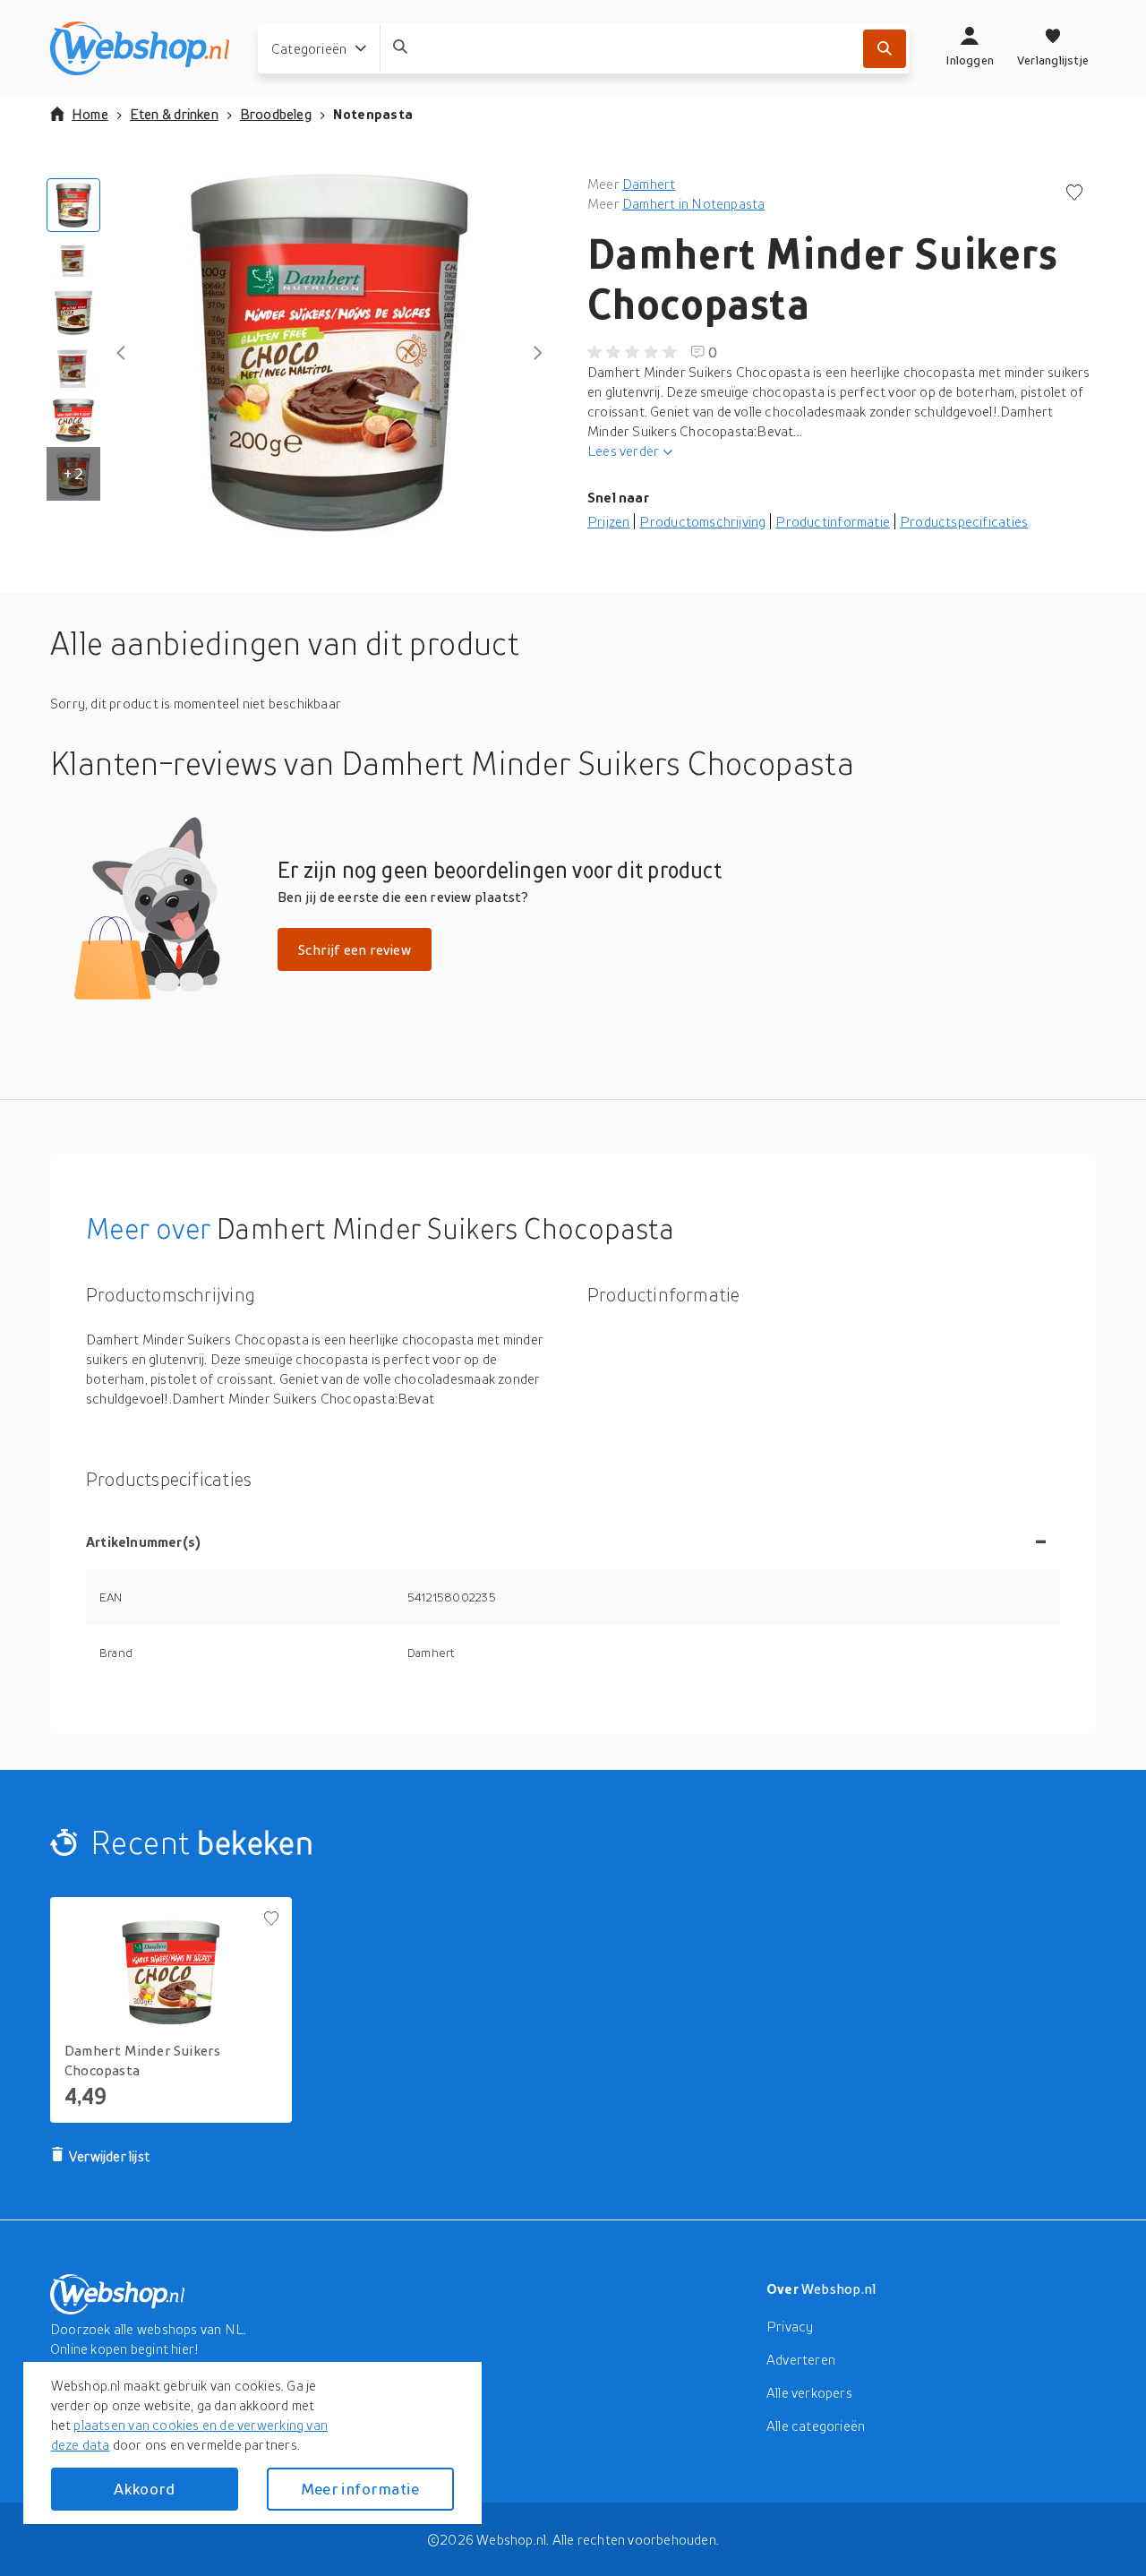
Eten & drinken (174, 114)
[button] (329, 353)
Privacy (790, 2326)
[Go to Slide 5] (73, 420)
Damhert (649, 184)
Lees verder (623, 451)
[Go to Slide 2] (73, 259)
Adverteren (801, 2359)
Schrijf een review (355, 949)
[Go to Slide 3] (73, 313)
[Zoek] (885, 49)
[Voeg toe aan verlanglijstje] (1074, 194)
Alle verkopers (809, 2392)
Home (90, 114)
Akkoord (144, 2489)
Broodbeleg (276, 114)
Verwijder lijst (109, 2156)
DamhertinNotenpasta (693, 203)
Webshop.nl (839, 2288)
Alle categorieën (816, 2426)
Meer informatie (360, 2489)
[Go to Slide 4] (73, 366)
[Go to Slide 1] (73, 205)
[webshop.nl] (140, 48)
